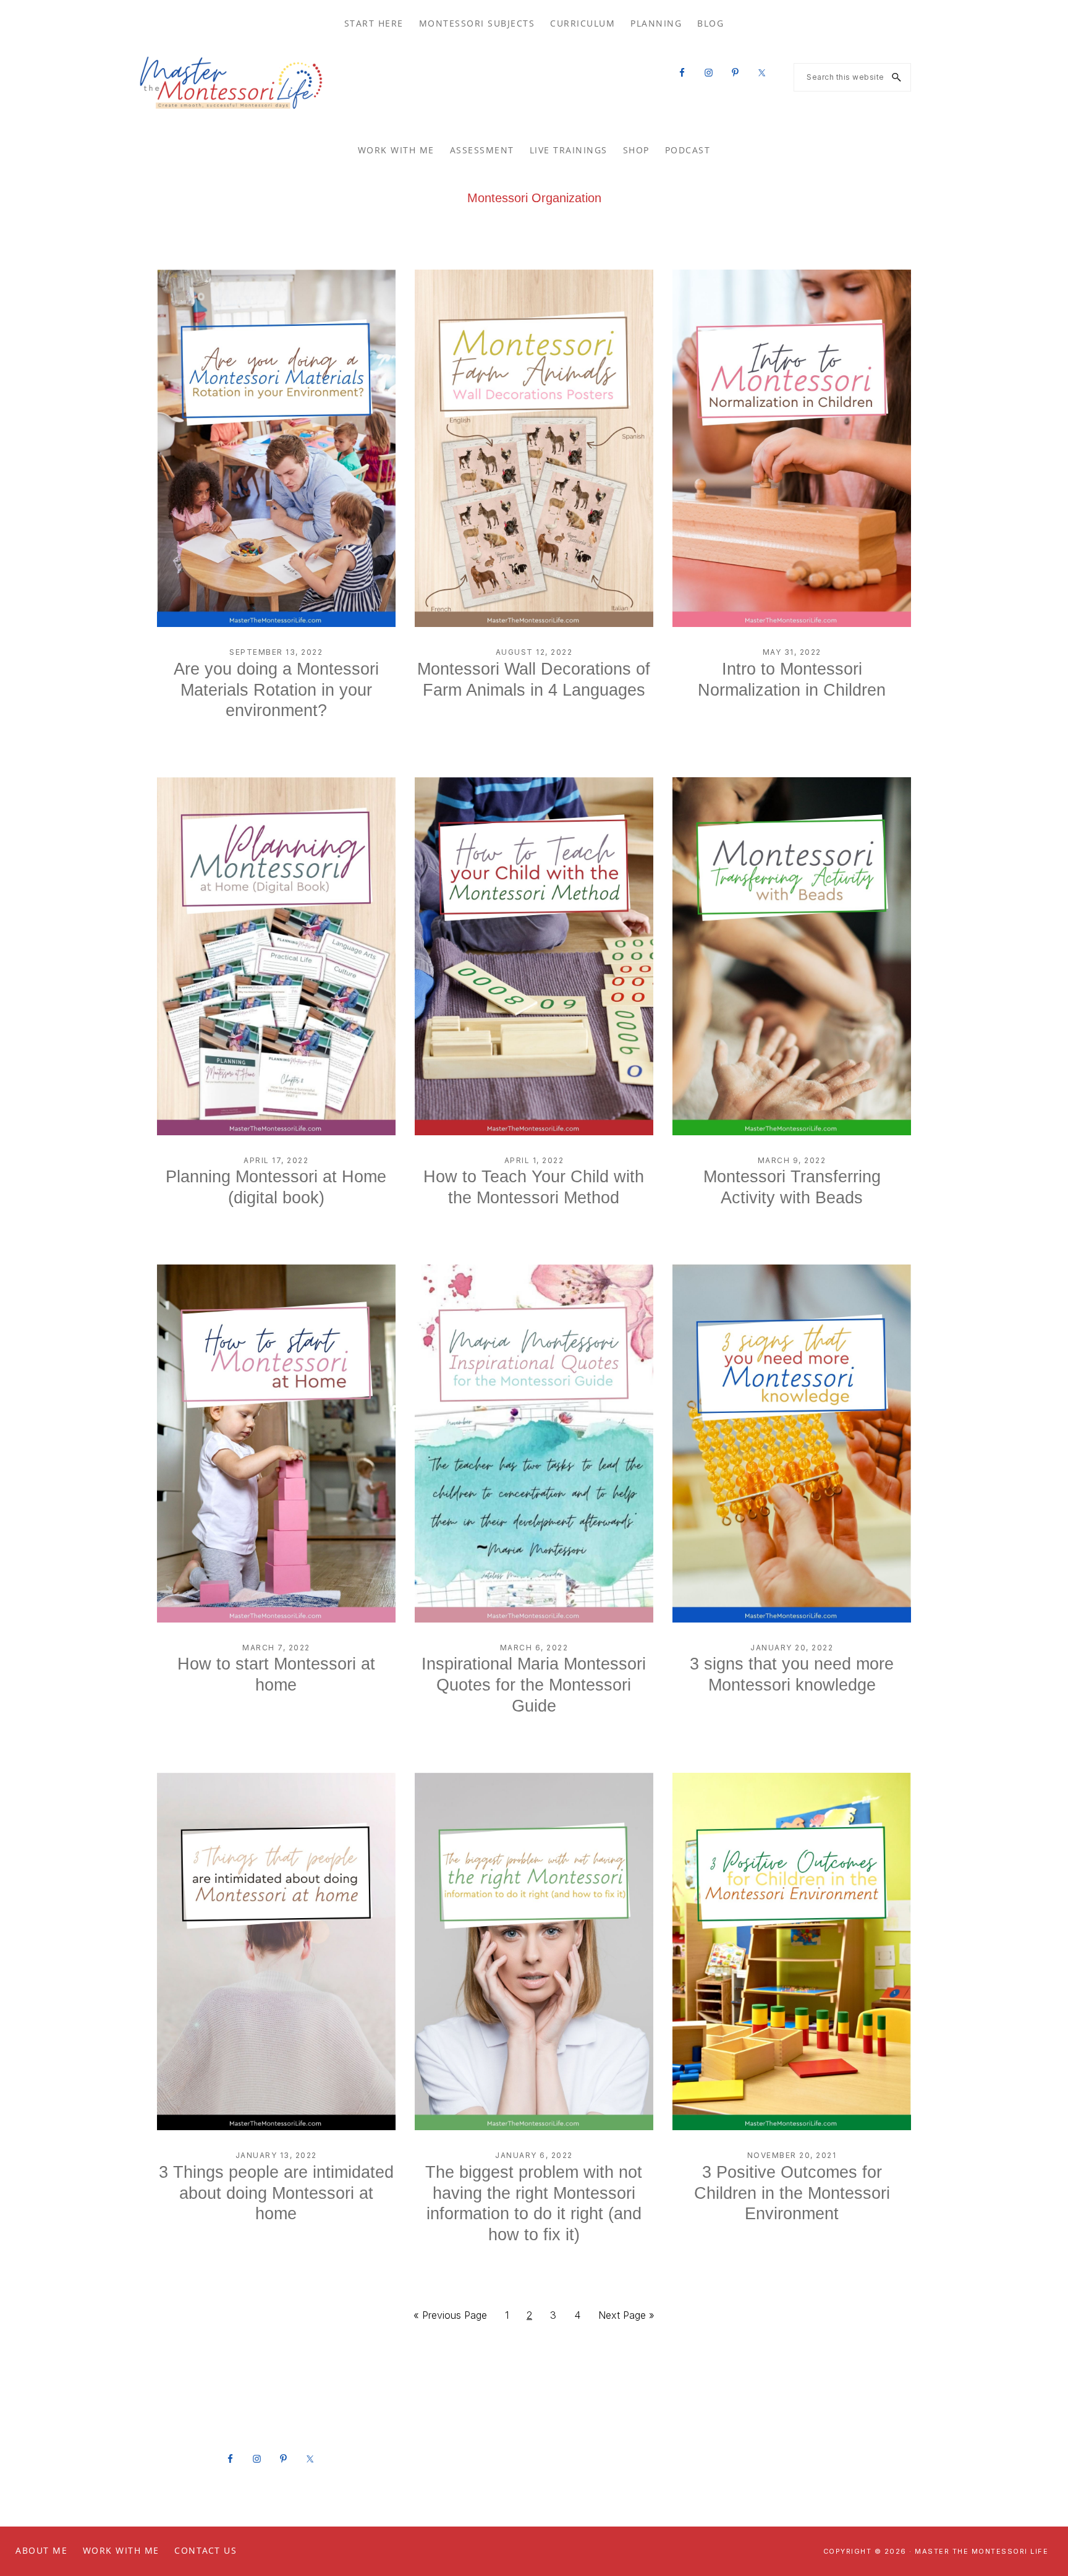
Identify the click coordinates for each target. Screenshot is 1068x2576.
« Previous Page (450, 2319)
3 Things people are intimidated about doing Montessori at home (276, 2193)
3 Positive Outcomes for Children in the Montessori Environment (792, 2193)
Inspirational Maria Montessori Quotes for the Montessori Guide (534, 1685)
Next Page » (626, 2319)
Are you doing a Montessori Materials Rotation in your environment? (276, 690)
